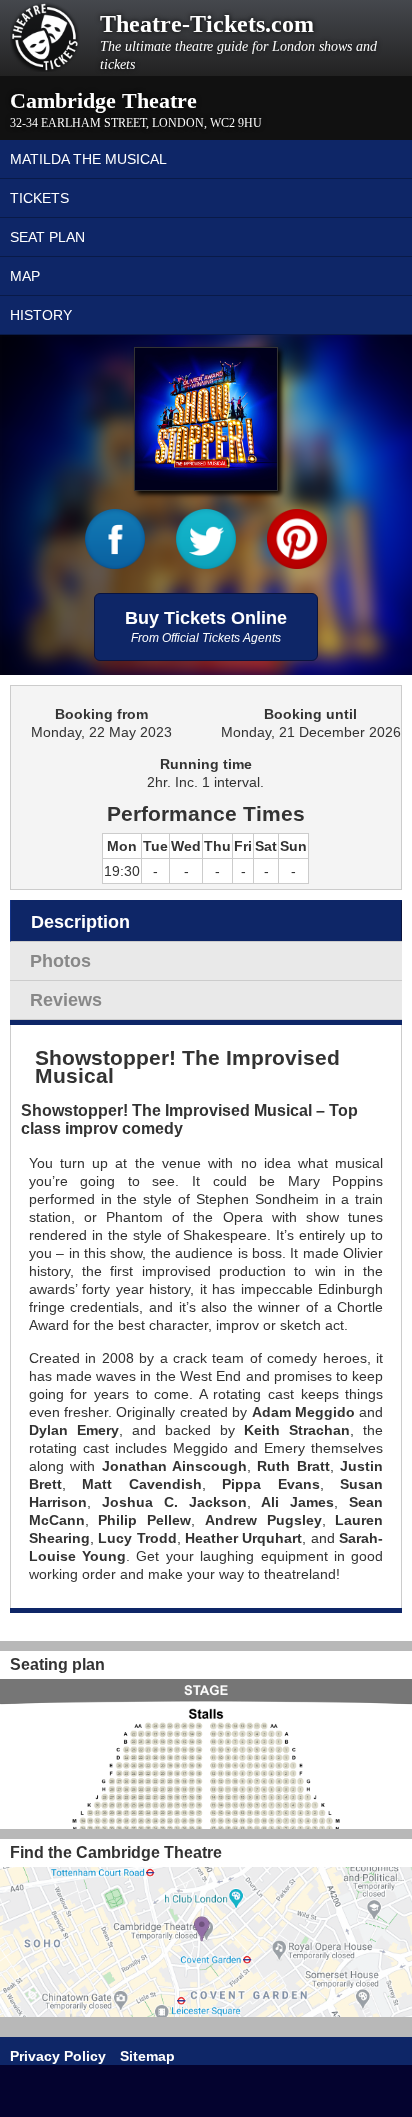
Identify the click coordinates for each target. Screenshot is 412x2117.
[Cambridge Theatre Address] (206, 1942)
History (41, 315)
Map (25, 276)
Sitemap (147, 2056)
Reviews (66, 1000)
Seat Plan (47, 237)
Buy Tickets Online (206, 626)
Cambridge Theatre (103, 100)
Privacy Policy (58, 2056)
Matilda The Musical (88, 159)
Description (80, 922)
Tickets (39, 198)
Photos (60, 961)
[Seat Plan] (206, 1754)
